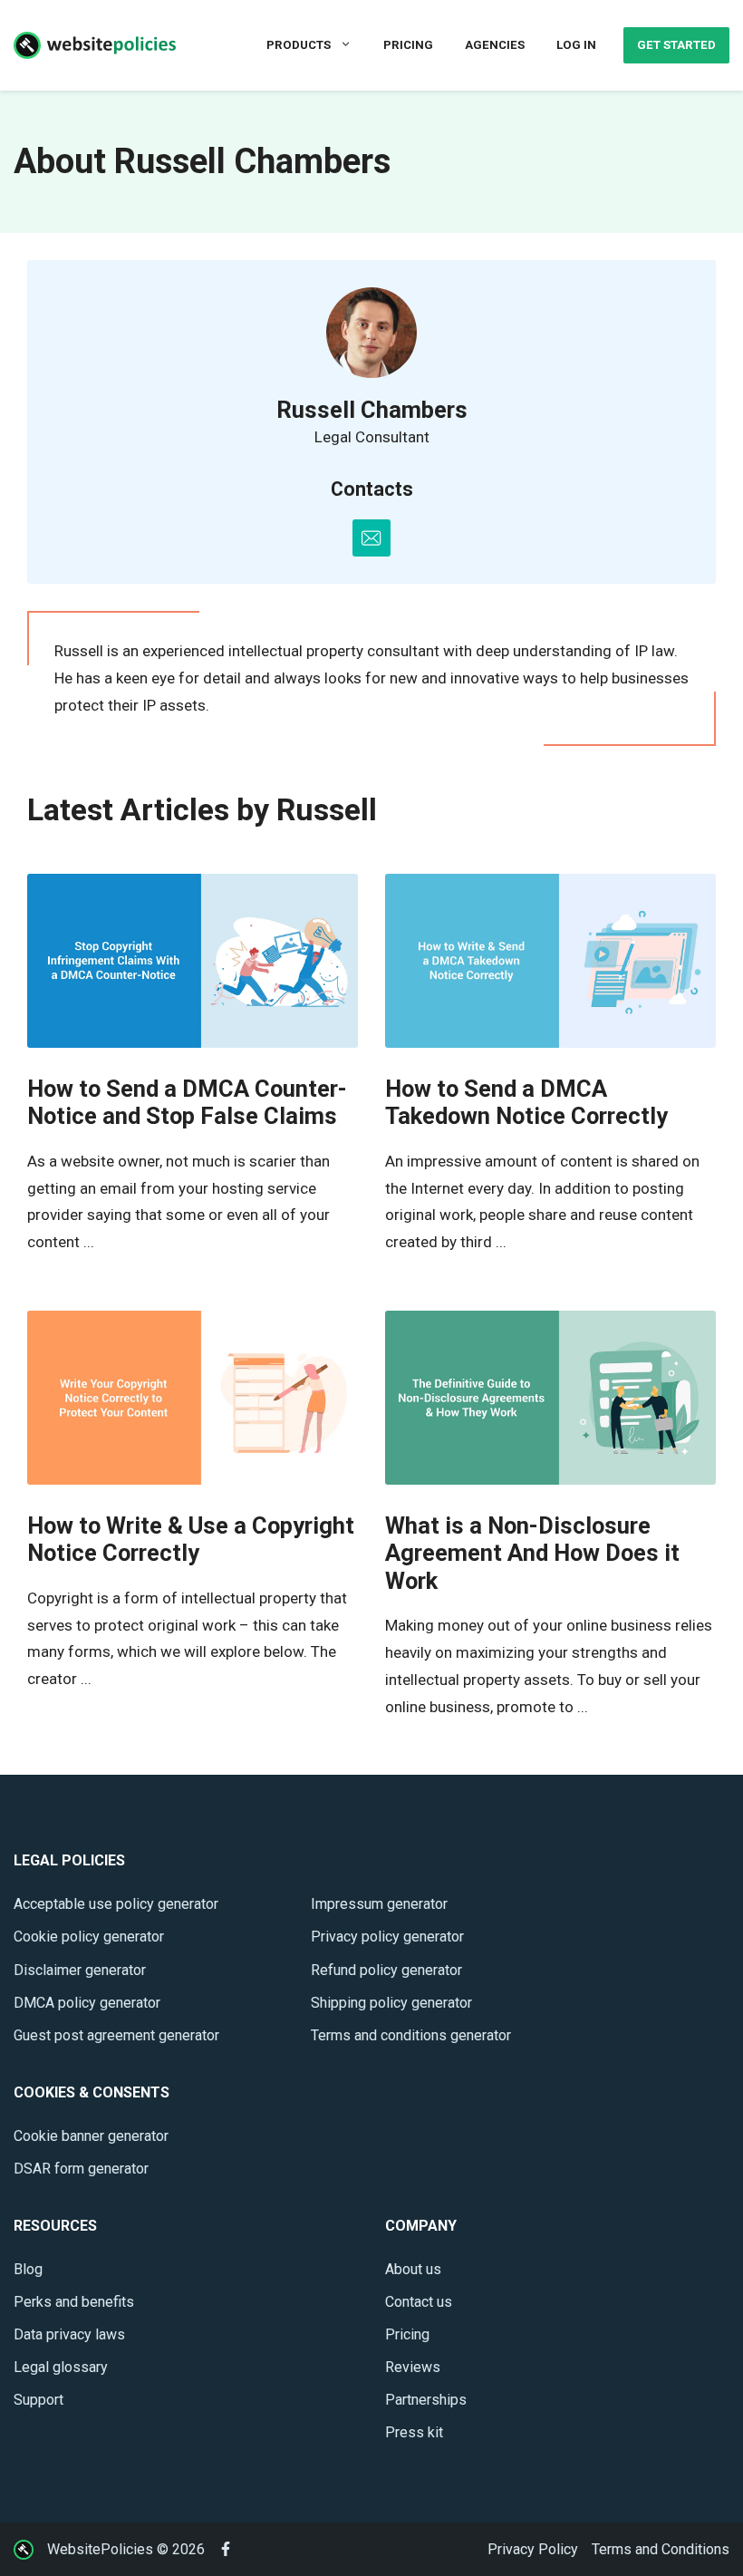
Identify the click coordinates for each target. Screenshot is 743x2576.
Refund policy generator (386, 1970)
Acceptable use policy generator (116, 1904)
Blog (28, 2269)
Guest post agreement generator (116, 2035)
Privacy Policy (533, 2549)
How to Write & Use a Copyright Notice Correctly (191, 1540)
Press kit (414, 2432)
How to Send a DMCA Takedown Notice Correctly (526, 1103)
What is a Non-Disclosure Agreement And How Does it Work (532, 1553)
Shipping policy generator (391, 2003)
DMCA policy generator (87, 2003)
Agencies (495, 45)
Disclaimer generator (80, 1970)
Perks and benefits (74, 2302)
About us (413, 2269)
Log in (576, 45)
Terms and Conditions (661, 2549)
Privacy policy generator (387, 1937)
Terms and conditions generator (411, 2035)
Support (39, 2400)
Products (299, 45)
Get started (676, 45)
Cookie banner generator (91, 2136)
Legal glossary (61, 2367)
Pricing (408, 45)
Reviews (413, 2367)
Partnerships (426, 2400)
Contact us (419, 2302)
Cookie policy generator (89, 1937)
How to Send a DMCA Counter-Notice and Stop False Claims (187, 1103)
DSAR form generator (81, 2169)
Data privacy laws (69, 2334)
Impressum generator (379, 1904)
